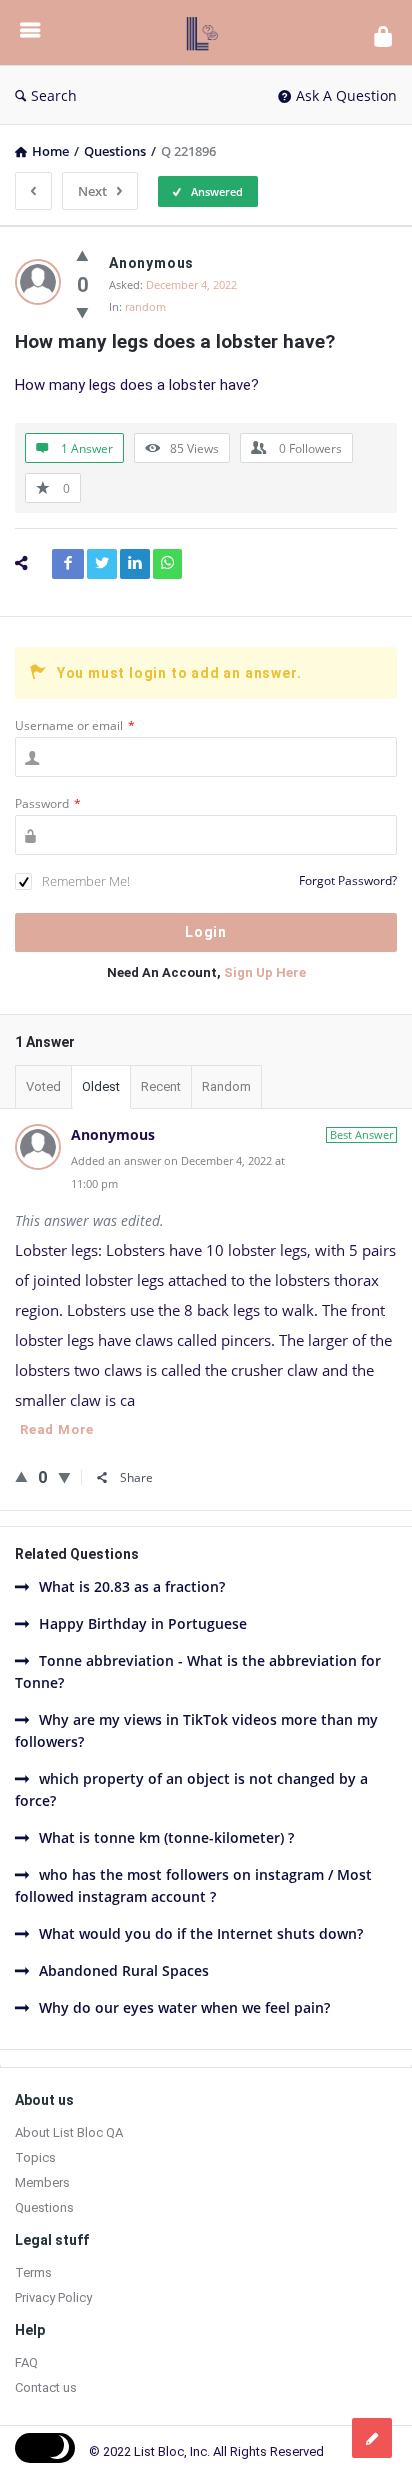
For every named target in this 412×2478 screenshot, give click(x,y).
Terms (33, 2272)
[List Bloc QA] (207, 32)
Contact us (46, 2387)
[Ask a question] (372, 2438)
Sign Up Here (265, 972)
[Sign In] (383, 35)
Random (226, 1086)
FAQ (26, 2362)
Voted (43, 1086)
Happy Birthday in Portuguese (143, 1623)
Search (54, 95)
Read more (57, 1429)
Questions (44, 2207)
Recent (161, 1086)
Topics (35, 2157)
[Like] (82, 255)
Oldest (101, 1086)
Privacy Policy (53, 2297)
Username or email (75, 725)
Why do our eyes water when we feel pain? (184, 2007)
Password (48, 803)
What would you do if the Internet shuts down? (201, 1933)
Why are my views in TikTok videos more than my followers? (196, 1730)
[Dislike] (82, 312)
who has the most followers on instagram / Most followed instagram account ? (193, 1885)
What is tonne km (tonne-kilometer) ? (166, 1837)
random (145, 306)
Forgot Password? (348, 880)
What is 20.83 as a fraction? (132, 1586)
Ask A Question (346, 95)
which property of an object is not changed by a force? (191, 1789)
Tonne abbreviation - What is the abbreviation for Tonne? (198, 1671)
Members (42, 2182)
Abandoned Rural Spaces (124, 1970)
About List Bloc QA (69, 2132)
